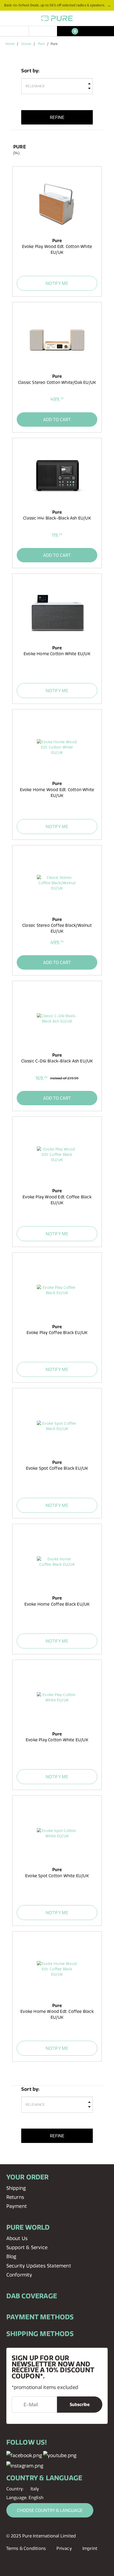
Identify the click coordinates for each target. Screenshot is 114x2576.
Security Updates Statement (39, 2266)
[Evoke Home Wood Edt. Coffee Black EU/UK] (57, 1969)
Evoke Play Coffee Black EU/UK (57, 1333)
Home (10, 44)
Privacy (64, 2548)
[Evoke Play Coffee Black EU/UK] (57, 1290)
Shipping (16, 2188)
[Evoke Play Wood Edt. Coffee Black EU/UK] (57, 1154)
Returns (15, 2197)
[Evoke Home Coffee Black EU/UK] (57, 1562)
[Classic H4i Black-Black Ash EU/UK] (57, 475)
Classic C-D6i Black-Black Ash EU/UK (57, 1061)
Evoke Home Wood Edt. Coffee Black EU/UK (57, 2014)
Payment (17, 2206)
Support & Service (27, 2247)
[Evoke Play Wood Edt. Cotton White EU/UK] (57, 204)
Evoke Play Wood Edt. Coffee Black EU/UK (57, 1200)
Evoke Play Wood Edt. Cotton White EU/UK (57, 249)
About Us (17, 2238)
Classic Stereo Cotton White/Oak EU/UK (57, 382)
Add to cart (57, 419)
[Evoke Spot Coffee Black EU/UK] (57, 1426)
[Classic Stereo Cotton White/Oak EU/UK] (57, 340)
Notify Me (57, 283)
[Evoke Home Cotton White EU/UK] (57, 611)
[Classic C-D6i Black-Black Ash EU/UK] (57, 1019)
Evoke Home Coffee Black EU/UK (57, 1604)
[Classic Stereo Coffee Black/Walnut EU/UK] (57, 883)
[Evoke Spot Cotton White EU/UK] (57, 1833)
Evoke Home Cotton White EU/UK (57, 654)
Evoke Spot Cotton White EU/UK (57, 1876)
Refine (57, 117)
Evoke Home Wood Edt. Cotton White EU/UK (57, 793)
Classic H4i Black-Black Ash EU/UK (57, 518)
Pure (41, 44)
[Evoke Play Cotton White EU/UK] (57, 1698)
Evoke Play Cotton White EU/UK (57, 1740)
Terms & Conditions (26, 2548)
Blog (11, 2256)
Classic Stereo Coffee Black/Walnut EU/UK (57, 928)
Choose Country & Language (50, 2510)
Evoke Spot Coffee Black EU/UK (57, 1468)
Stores (26, 44)
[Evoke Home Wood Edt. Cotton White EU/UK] (57, 747)
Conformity (19, 2275)
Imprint (90, 2548)
